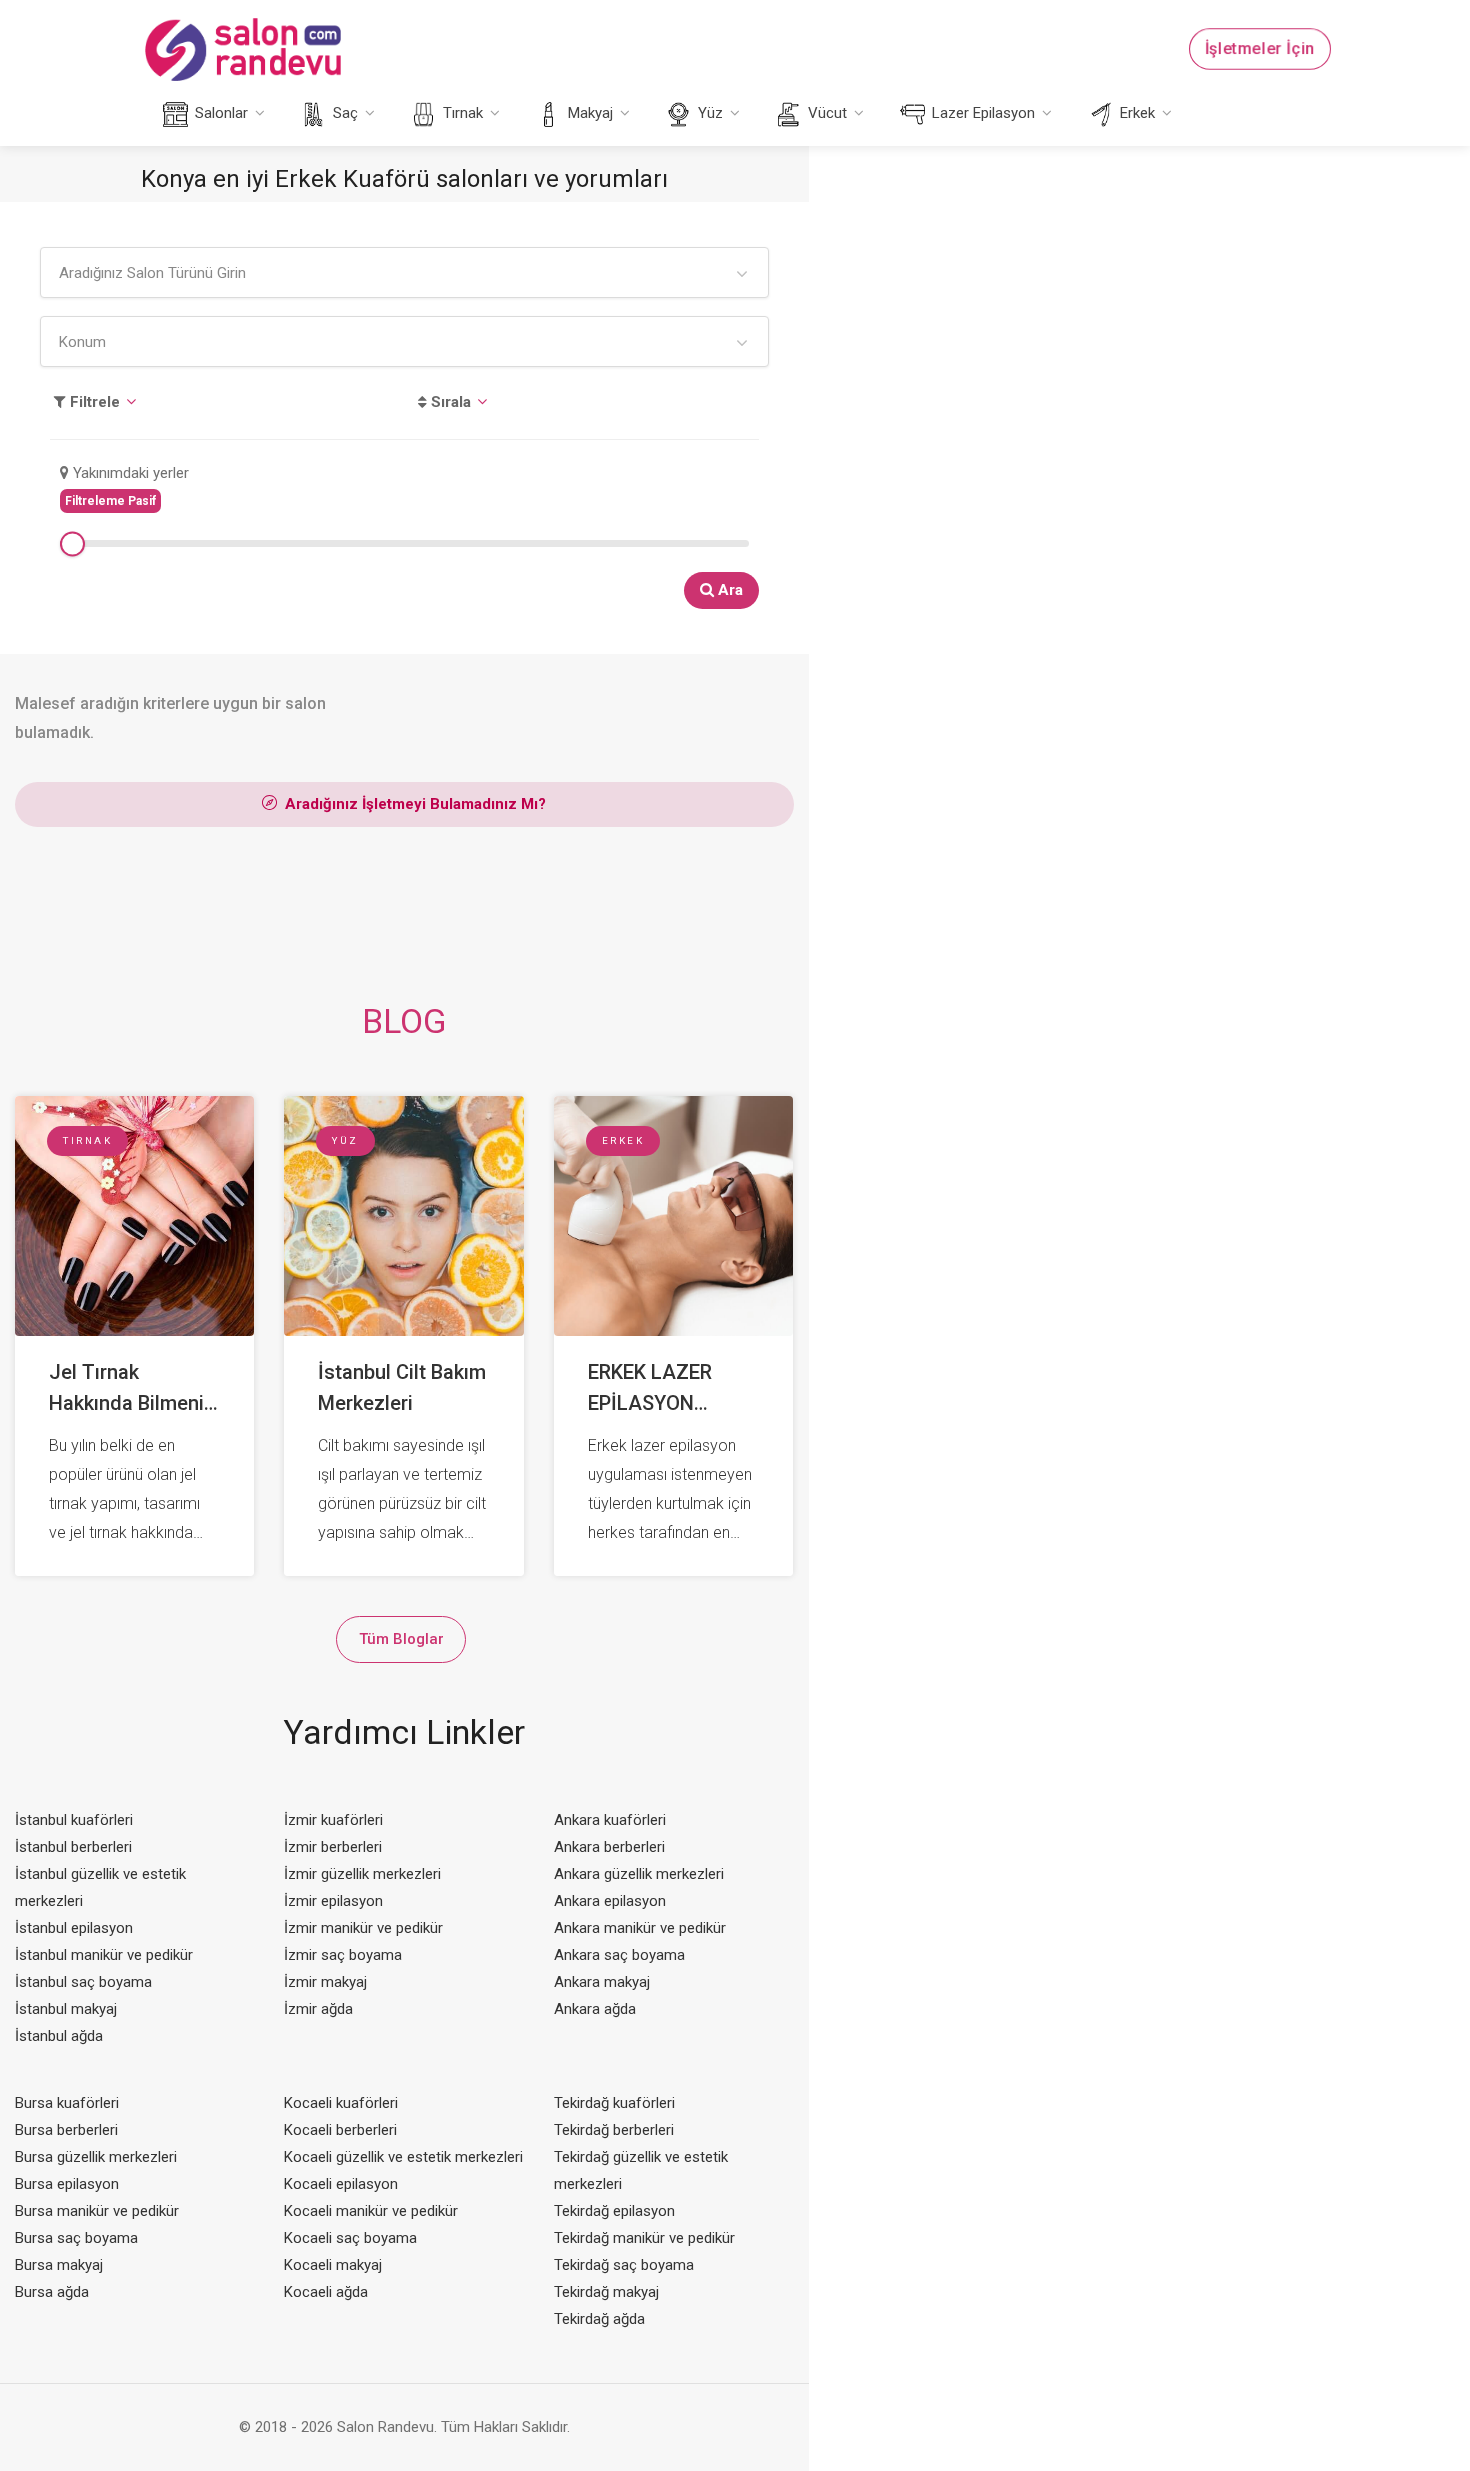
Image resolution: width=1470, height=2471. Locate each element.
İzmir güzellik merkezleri (362, 1874)
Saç (343, 113)
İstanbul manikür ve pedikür (104, 1955)
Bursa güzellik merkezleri (96, 2157)
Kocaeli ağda (326, 2292)
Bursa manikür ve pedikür (97, 2211)
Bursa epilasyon (67, 2184)
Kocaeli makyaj (333, 2265)
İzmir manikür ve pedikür (363, 1928)
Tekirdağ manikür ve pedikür (644, 2238)
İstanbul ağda (59, 2036)
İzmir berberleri (333, 1847)
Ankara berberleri (609, 1847)
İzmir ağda (318, 2009)
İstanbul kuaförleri (74, 1820)
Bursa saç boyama (76, 2238)
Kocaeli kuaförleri (341, 2103)
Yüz (708, 113)
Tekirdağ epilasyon (614, 2211)
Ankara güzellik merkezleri (639, 1874)
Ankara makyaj (602, 1982)
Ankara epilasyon (610, 1901)
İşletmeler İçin (1260, 49)
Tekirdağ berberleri (614, 2130)
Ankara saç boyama (619, 1955)
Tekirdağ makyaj (606, 2292)
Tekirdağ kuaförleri (614, 2103)
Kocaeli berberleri (340, 2130)
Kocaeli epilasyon (341, 2184)
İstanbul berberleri (73, 1847)
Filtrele (93, 402)
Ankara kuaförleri (610, 1820)
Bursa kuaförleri (67, 2103)
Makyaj (588, 113)
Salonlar (219, 113)
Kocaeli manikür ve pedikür (371, 2211)
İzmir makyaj (325, 1982)
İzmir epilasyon (333, 1901)
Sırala (449, 402)
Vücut (825, 113)
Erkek (1135, 113)
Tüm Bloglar (401, 1639)
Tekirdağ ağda (599, 2319)
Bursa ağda (52, 2292)
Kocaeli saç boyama (350, 2238)
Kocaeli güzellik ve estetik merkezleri (403, 2157)
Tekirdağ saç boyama (624, 2265)
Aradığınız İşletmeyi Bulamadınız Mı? (413, 804)
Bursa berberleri (66, 2130)
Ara (728, 590)
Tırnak (461, 113)
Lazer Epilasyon (981, 113)
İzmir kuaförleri (333, 1820)
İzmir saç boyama (343, 1955)
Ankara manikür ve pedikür (640, 1928)
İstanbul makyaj (66, 2009)
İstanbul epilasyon (74, 1928)
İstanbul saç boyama (83, 1982)
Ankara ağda (595, 2009)
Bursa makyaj (59, 2265)
